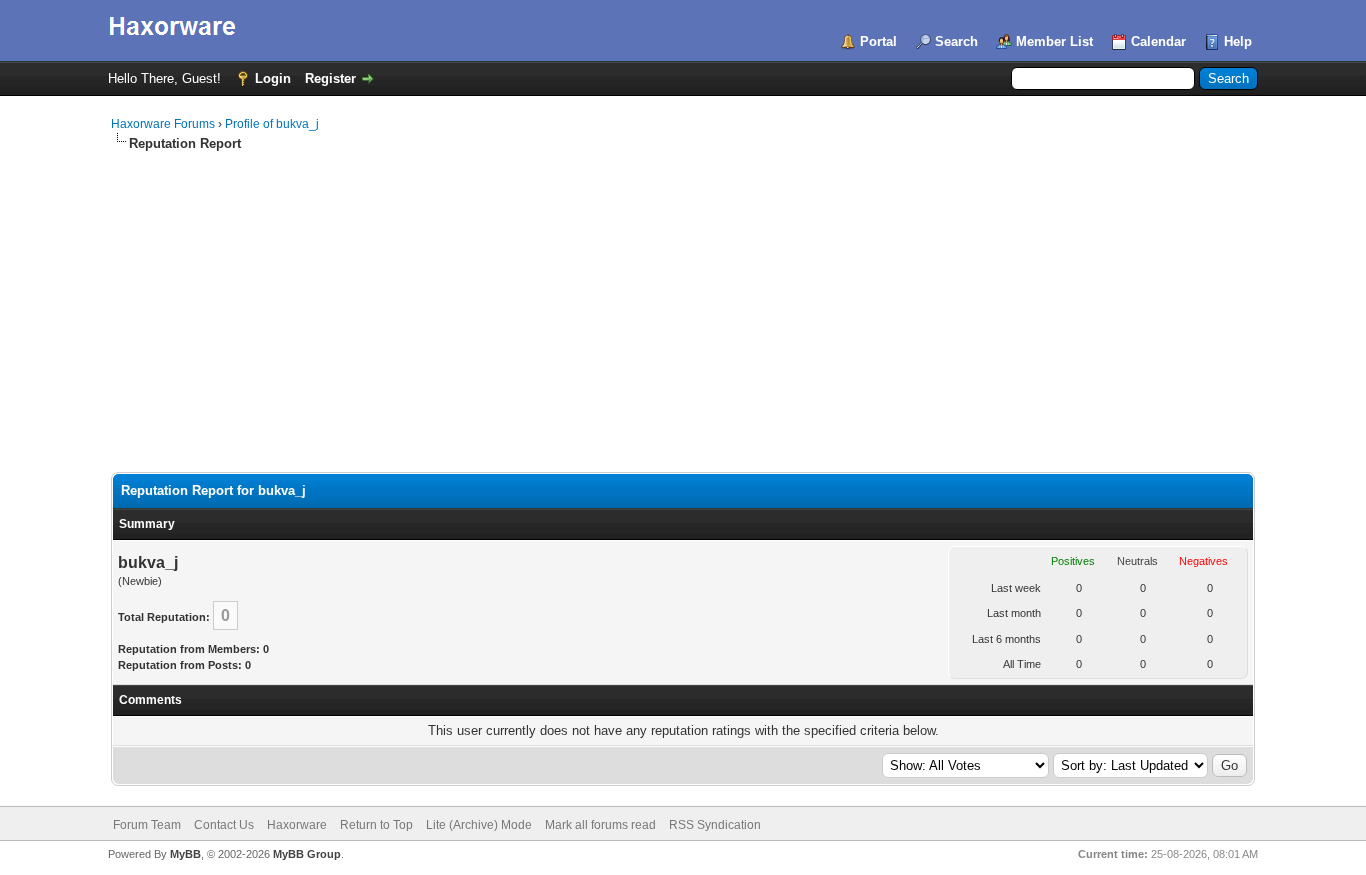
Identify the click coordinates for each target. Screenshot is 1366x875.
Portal (878, 41)
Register (330, 78)
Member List (1054, 41)
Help (1238, 41)
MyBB (185, 854)
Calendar (1158, 41)
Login (273, 78)
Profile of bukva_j (272, 124)
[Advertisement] (683, 303)
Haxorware (297, 825)
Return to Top (376, 825)
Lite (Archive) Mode (479, 825)
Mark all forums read (600, 825)
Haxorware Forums (163, 124)
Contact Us (224, 825)
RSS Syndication (715, 825)
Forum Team (147, 825)
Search (956, 41)
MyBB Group (307, 854)
